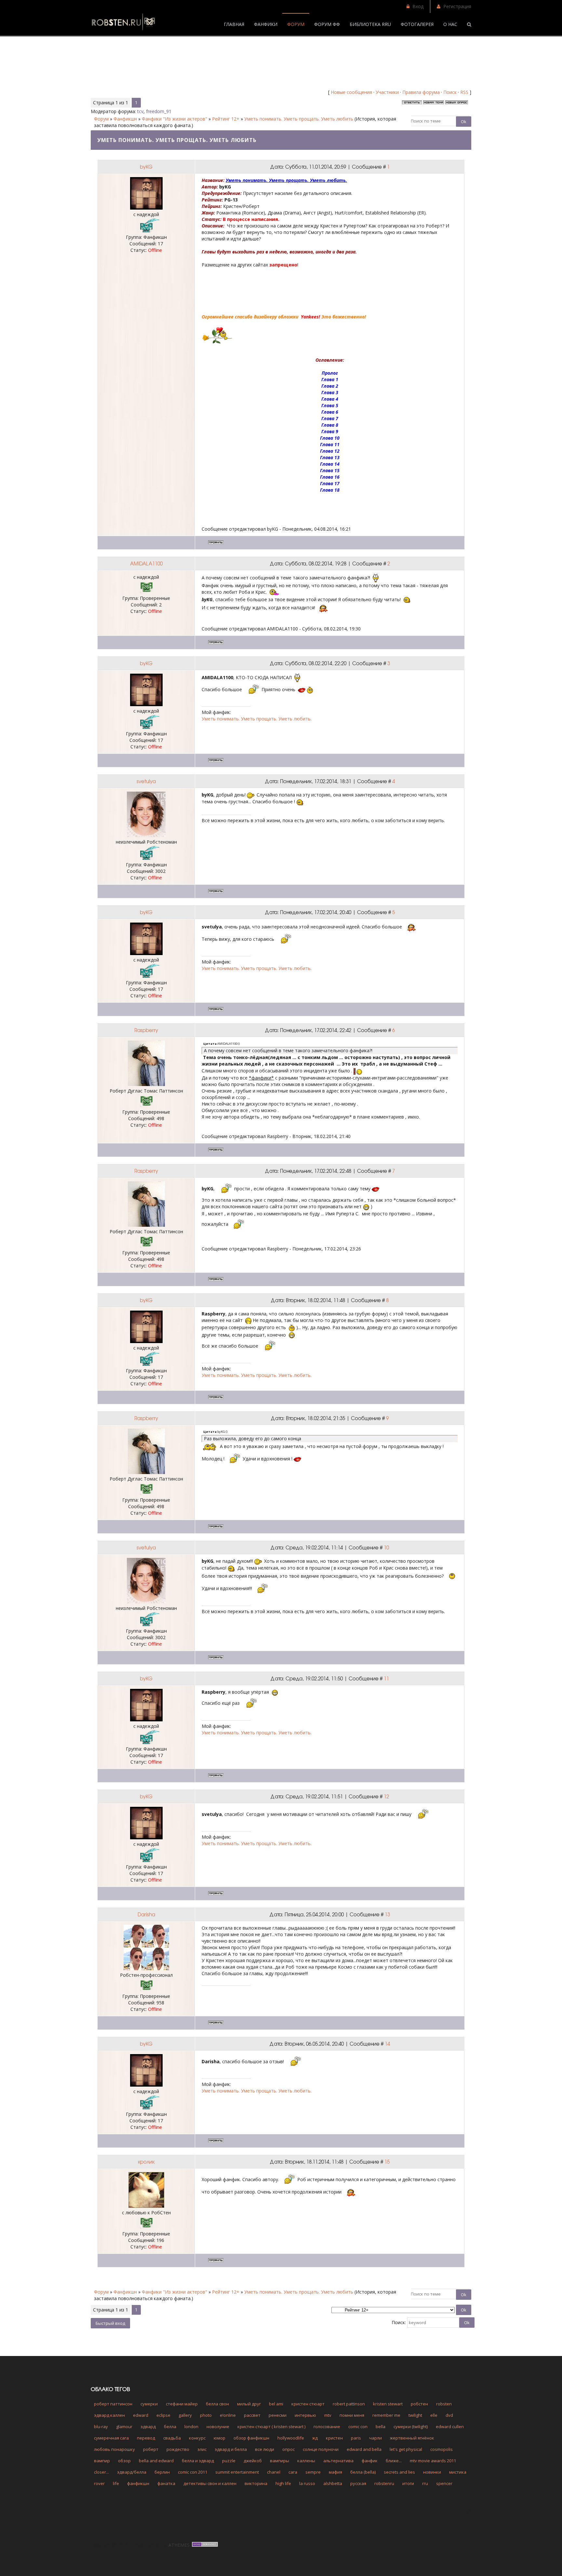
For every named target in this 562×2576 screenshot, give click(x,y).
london (191, 2427)
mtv (328, 2415)
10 (386, 1547)
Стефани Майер (182, 2404)
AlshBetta (333, 2483)
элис (202, 2449)
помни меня (352, 2415)
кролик (146, 2162)
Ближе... (394, 2461)
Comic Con (358, 2427)
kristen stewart (388, 2404)
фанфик (370, 2461)
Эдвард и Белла (231, 2449)
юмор (220, 2438)
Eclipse (163, 2415)
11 (386, 1678)
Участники (387, 92)
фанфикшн (138, 2483)
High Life (283, 2483)
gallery (185, 2415)
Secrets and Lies (399, 2472)
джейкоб (253, 2461)
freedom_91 (159, 111)
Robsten (444, 2404)
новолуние (218, 2427)
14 (387, 2044)
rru (425, 2483)
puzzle (229, 2461)
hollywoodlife (291, 2438)
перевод (146, 2438)
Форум (101, 119)
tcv (140, 111)
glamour (124, 2427)
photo (206, 2415)
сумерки (149, 2404)
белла (170, 2427)
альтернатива (338, 2461)
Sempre (313, 2472)
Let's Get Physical (406, 2449)
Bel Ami (276, 2404)
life (116, 2483)
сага (293, 2472)
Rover (99, 2483)
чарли (375, 2438)
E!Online (228, 2415)
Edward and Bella (364, 2449)
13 (387, 1914)
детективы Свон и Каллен (210, 2483)
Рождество (178, 2449)
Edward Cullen (450, 2427)
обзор (124, 2461)
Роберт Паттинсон (113, 2404)
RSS (464, 92)
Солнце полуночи (321, 2449)
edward (141, 2415)
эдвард (148, 2427)
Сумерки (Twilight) (411, 2427)
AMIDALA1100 (146, 563)
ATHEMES (179, 2545)
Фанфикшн (125, 119)
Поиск (450, 92)
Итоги (408, 2483)
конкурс (197, 2438)
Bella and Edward (156, 2461)
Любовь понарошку (114, 2449)
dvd (449, 2415)
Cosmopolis (442, 2449)
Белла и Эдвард (198, 2461)
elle (434, 2415)
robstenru (384, 2483)
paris (356, 2438)
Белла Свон (217, 2404)
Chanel (274, 2472)
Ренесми (278, 2415)
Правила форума (421, 92)
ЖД (315, 2438)
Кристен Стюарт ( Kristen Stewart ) (271, 2427)
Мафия (335, 2472)
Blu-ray (101, 2427)
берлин (162, 2472)
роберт (151, 2449)
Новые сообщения (351, 92)
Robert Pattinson (349, 2404)
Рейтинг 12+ (226, 119)
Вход (418, 6)
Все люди (265, 2449)
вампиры (280, 2461)
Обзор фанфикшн (251, 2438)
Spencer (444, 2483)
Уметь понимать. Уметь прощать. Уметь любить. (257, 719)
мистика (458, 2472)
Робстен (419, 2404)
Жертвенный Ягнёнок (412, 2438)
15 (387, 2162)
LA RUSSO (307, 2483)
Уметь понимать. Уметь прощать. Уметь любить (299, 119)
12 (386, 1796)
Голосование (327, 2427)
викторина (256, 2483)
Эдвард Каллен (109, 2415)
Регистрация (457, 6)
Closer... (101, 2472)
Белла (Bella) (363, 2472)
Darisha (146, 1914)
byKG (146, 167)
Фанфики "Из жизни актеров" (174, 119)
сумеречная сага (111, 2438)
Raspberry (146, 1030)
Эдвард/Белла (132, 2472)
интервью (305, 2415)
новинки (432, 2472)
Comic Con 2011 (193, 2472)
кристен (334, 2438)
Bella (381, 2427)
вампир (102, 2461)
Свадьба (172, 2438)
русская (358, 2483)
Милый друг (249, 2404)
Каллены (306, 2461)
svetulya (146, 781)
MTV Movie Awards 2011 (433, 2461)
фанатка (166, 2483)
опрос (288, 2449)
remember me (386, 2415)
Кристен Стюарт (308, 2404)
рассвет (252, 2415)
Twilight (415, 2415)
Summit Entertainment (237, 2472)
